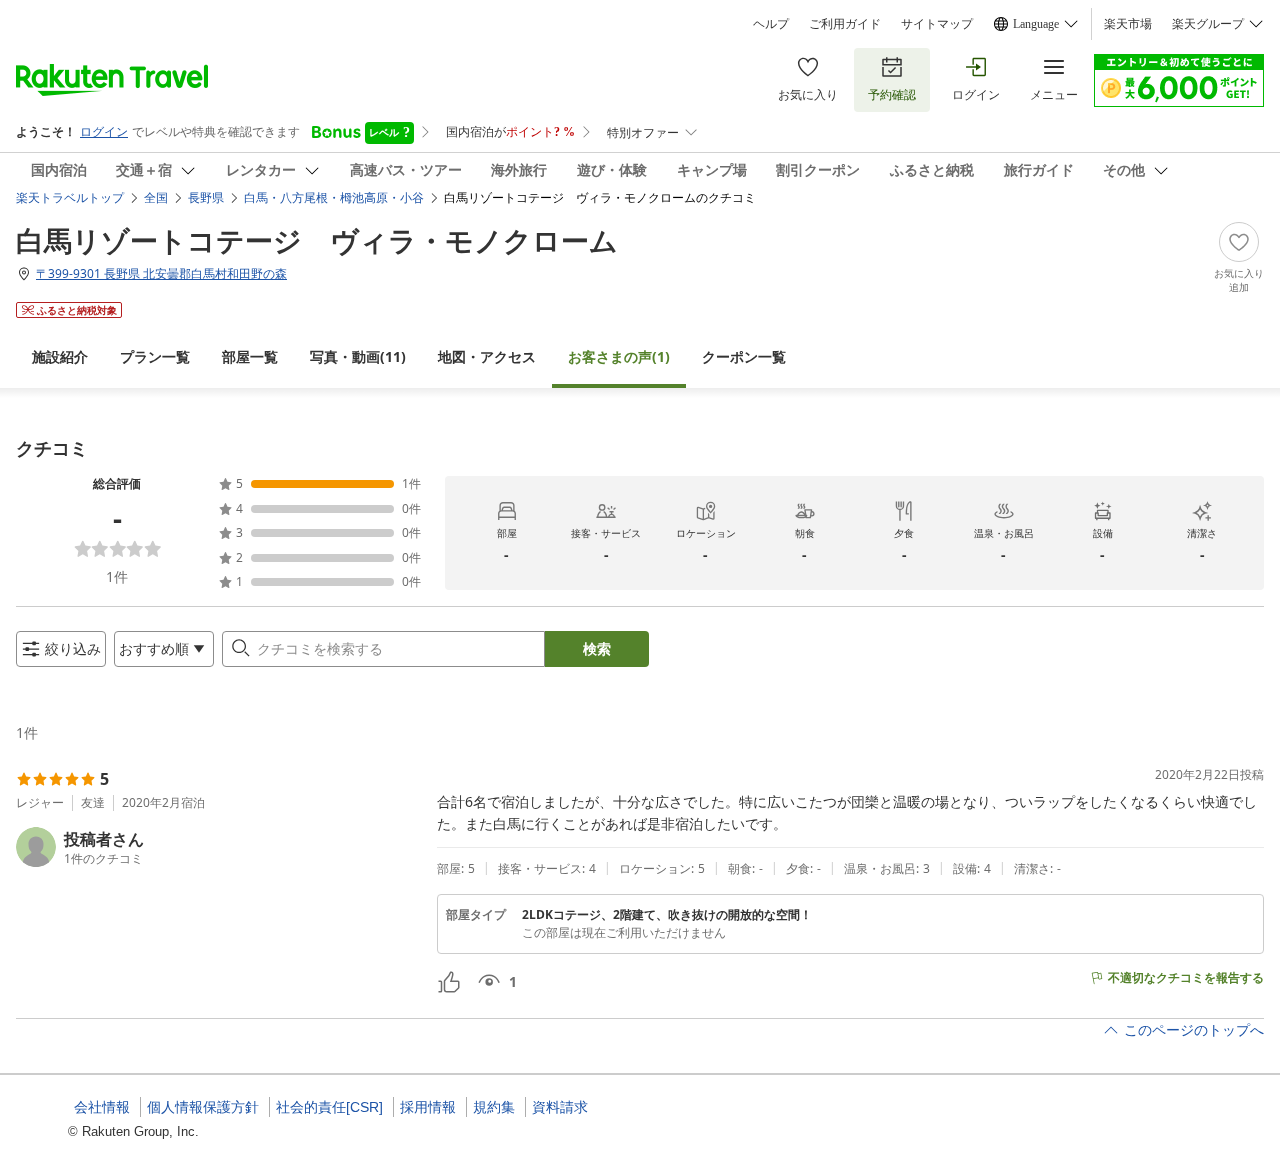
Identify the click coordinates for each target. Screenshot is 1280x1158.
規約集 (494, 1107)
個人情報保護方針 (203, 1107)
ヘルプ (771, 24)
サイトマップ (937, 24)
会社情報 (102, 1107)
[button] (218, 847)
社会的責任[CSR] (329, 1107)
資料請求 (560, 1107)
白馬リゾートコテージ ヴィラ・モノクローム (317, 240)
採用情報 (428, 1107)
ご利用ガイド (845, 24)
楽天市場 (1128, 24)
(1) (619, 356)
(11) (358, 356)
